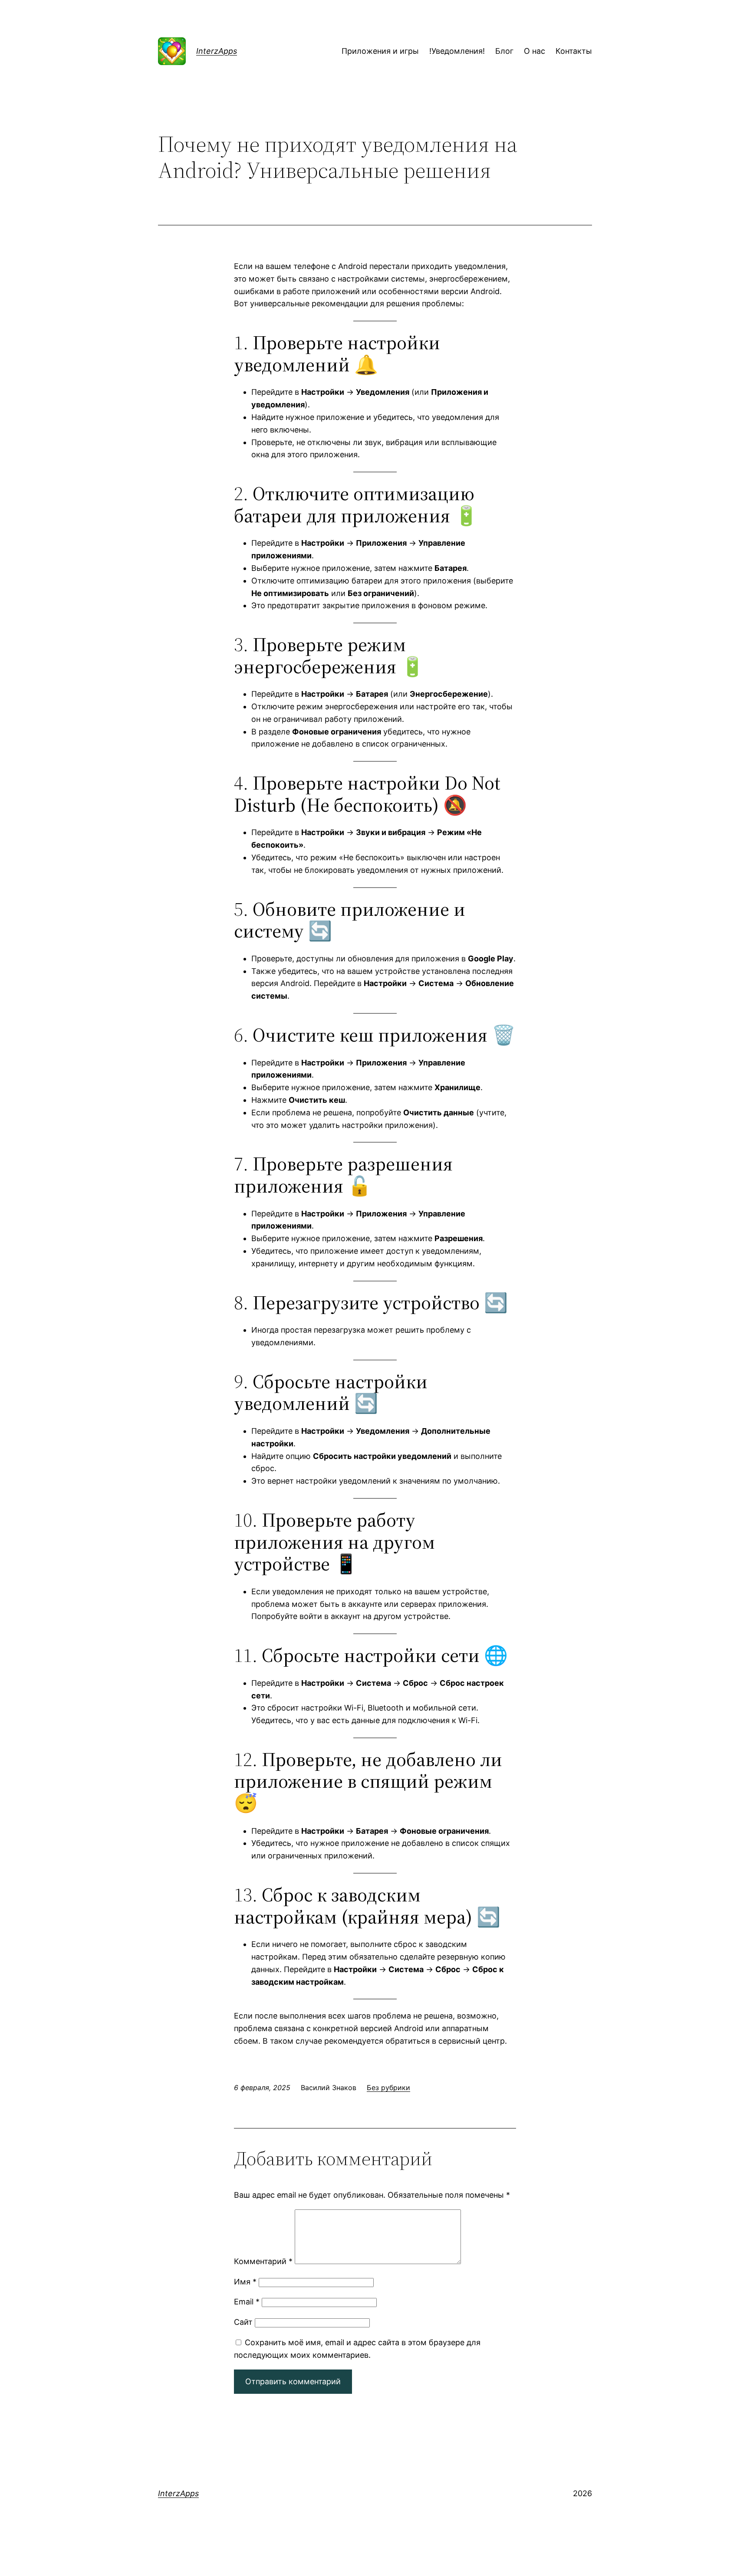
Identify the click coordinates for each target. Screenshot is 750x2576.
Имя (245, 2282)
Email (247, 2302)
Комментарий (263, 2261)
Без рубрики (388, 2088)
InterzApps (217, 51)
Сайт (243, 2322)
